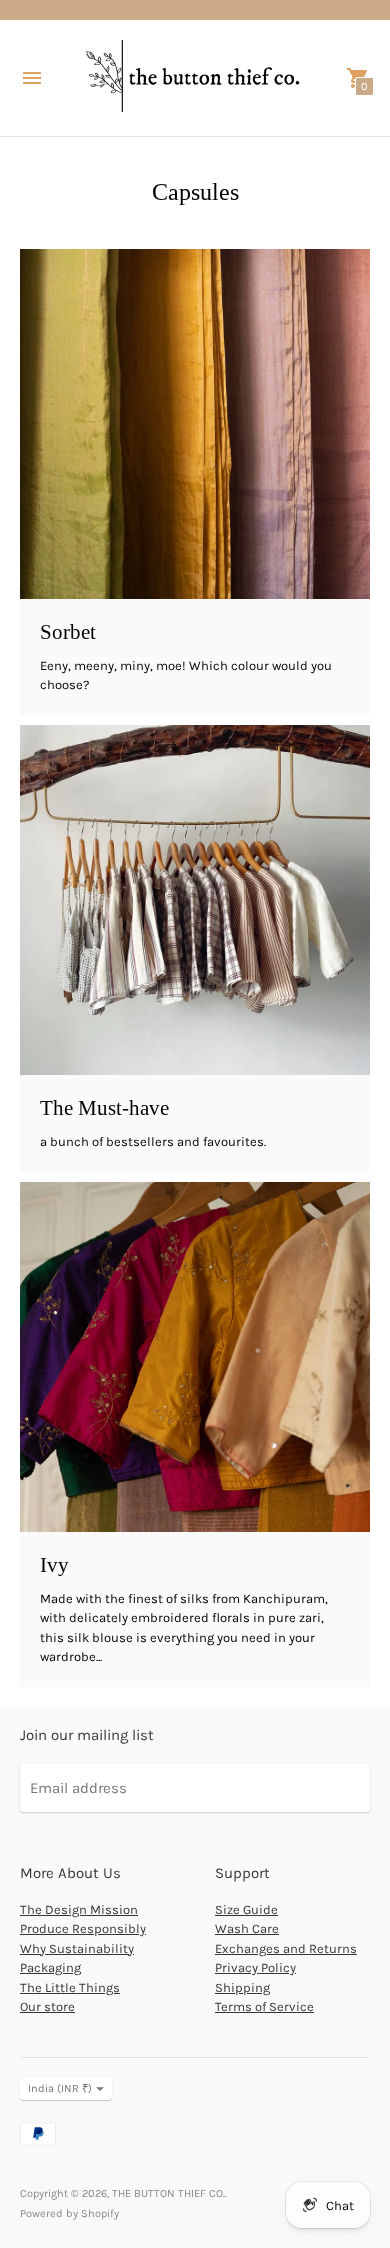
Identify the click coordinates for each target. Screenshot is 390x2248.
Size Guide (246, 1909)
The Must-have (104, 1108)
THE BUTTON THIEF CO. (168, 2193)
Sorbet (68, 632)
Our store (47, 2006)
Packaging (50, 1967)
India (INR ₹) (60, 2088)
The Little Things (70, 1987)
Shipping (242, 1987)
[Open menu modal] (32, 78)
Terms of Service (264, 2006)
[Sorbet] (195, 424)
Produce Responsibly (83, 1928)
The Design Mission (79, 1909)
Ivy (54, 1565)
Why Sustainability (77, 1948)
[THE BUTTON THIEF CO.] (195, 78)
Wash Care (247, 1928)
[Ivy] (195, 1357)
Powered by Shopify (69, 2213)
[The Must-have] (195, 900)
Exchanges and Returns (286, 1948)
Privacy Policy (255, 1967)
